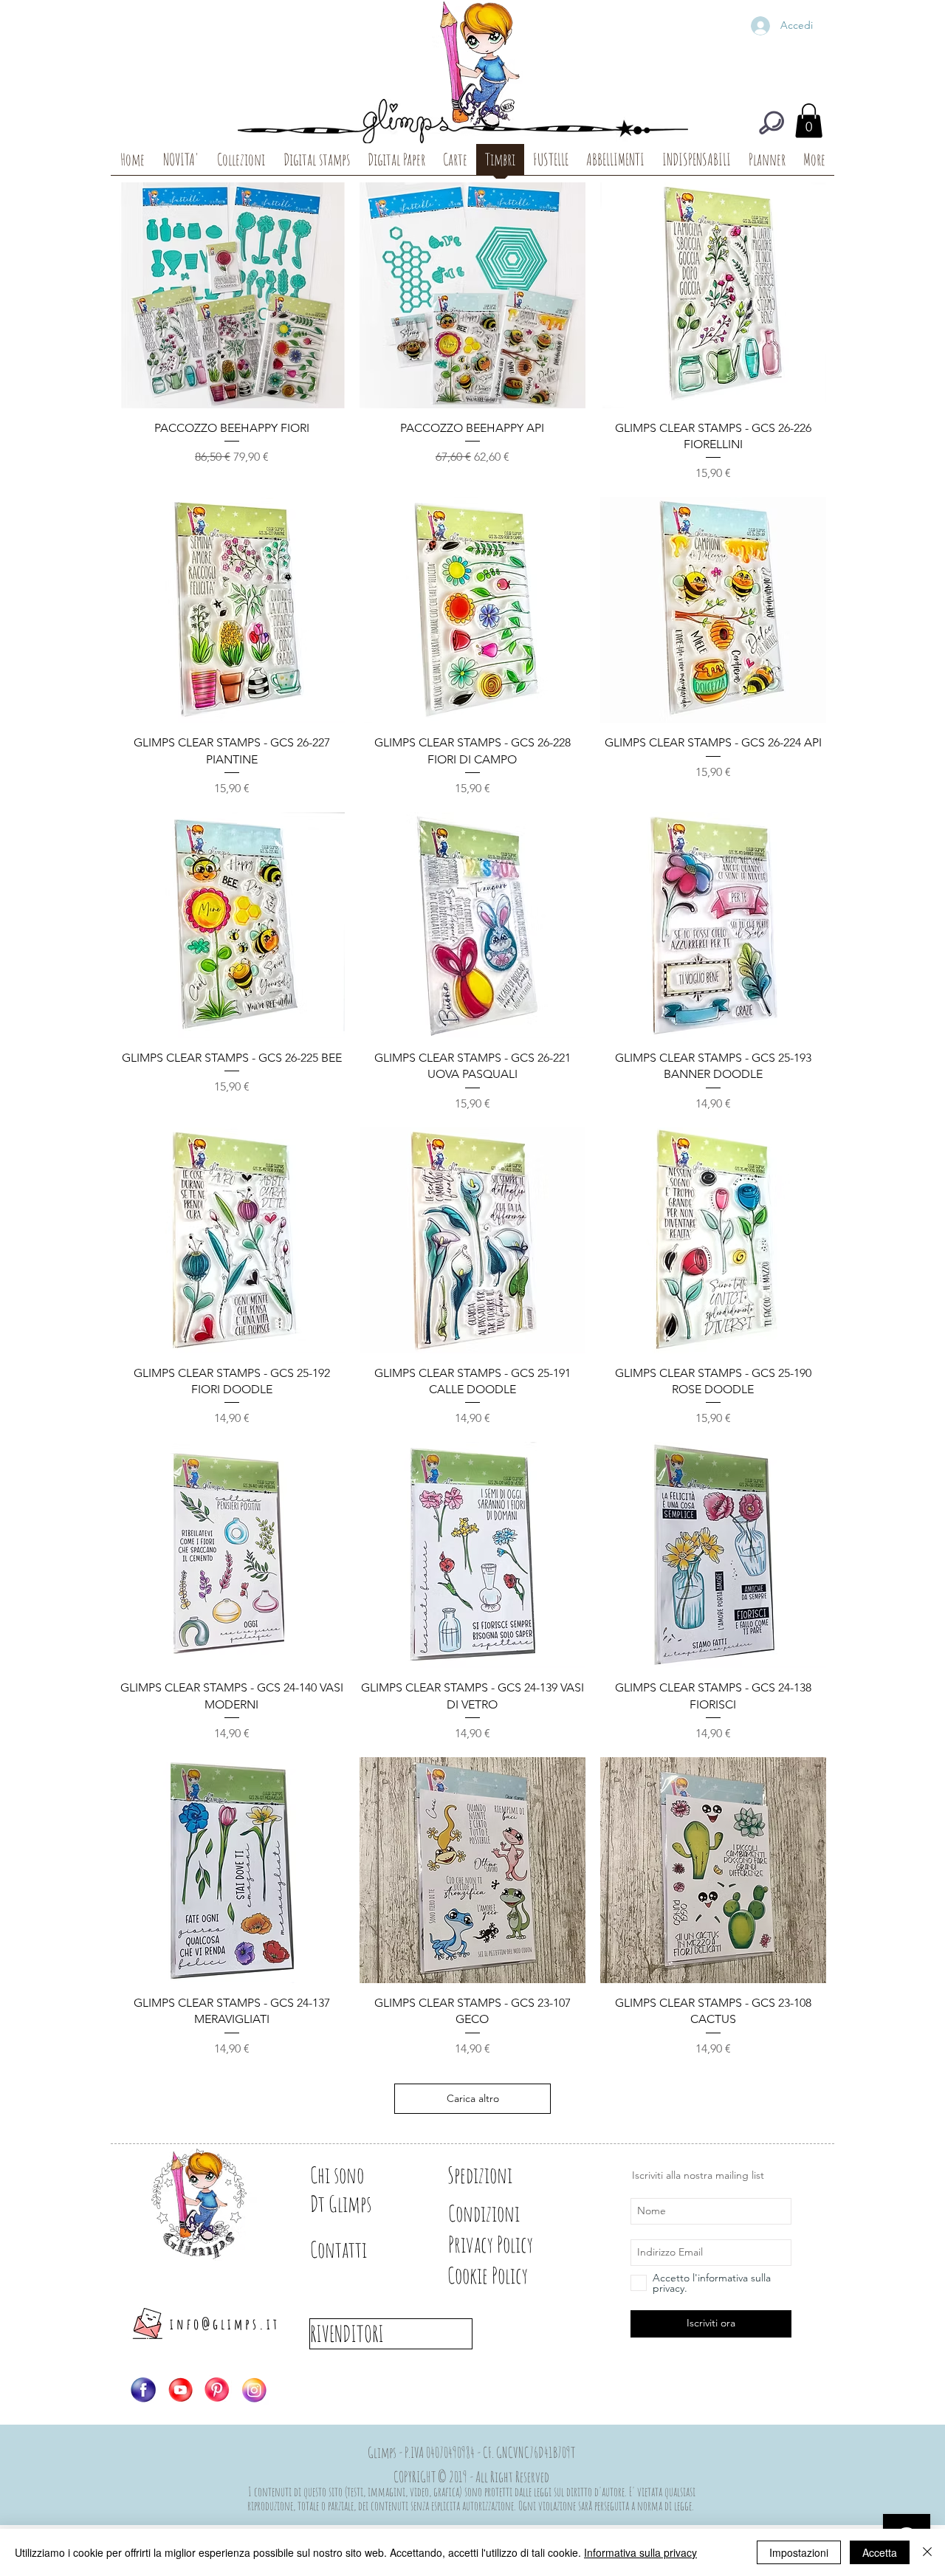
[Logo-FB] (143, 2390)
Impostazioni (799, 2552)
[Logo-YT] (180, 2390)
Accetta (880, 2552)
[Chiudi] (927, 2552)
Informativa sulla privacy (640, 2552)
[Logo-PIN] (217, 2390)
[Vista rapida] (232, 295)
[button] (809, 121)
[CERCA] (772, 123)
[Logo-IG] (254, 2390)
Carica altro (473, 2098)
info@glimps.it (225, 2324)
